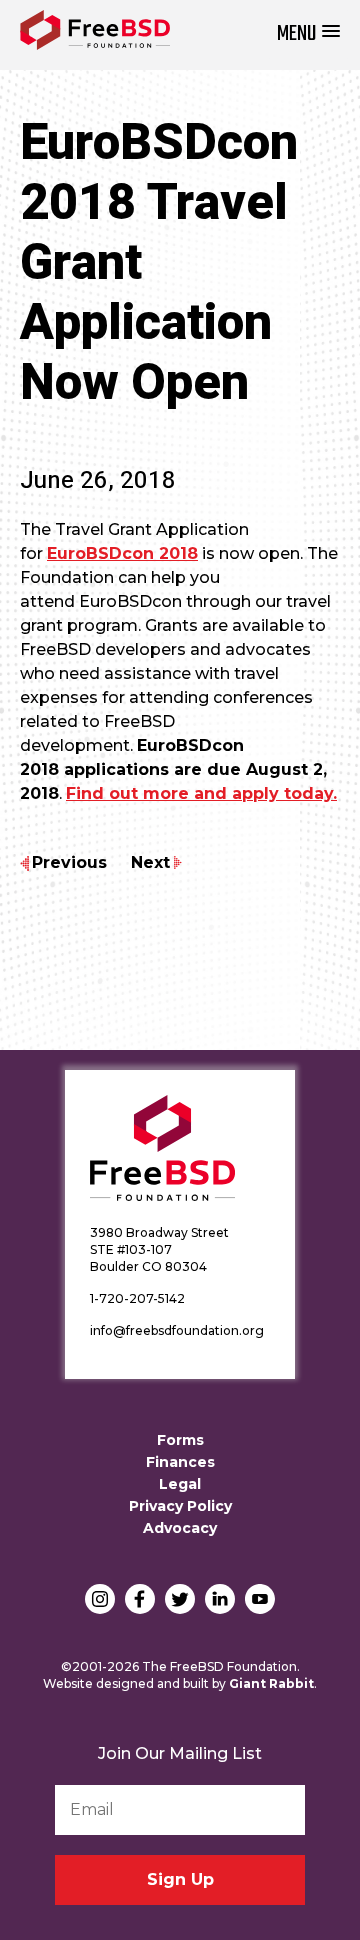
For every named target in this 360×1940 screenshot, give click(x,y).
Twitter (180, 1599)
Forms (180, 1440)
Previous (69, 862)
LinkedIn (220, 1599)
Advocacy (180, 1528)
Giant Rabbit (271, 1683)
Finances (180, 1462)
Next (150, 862)
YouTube (260, 1599)
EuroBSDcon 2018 (122, 553)
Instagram (100, 1599)
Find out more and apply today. (201, 793)
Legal (180, 1484)
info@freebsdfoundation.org (177, 1330)
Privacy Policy (180, 1506)
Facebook (140, 1599)
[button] (308, 34)
